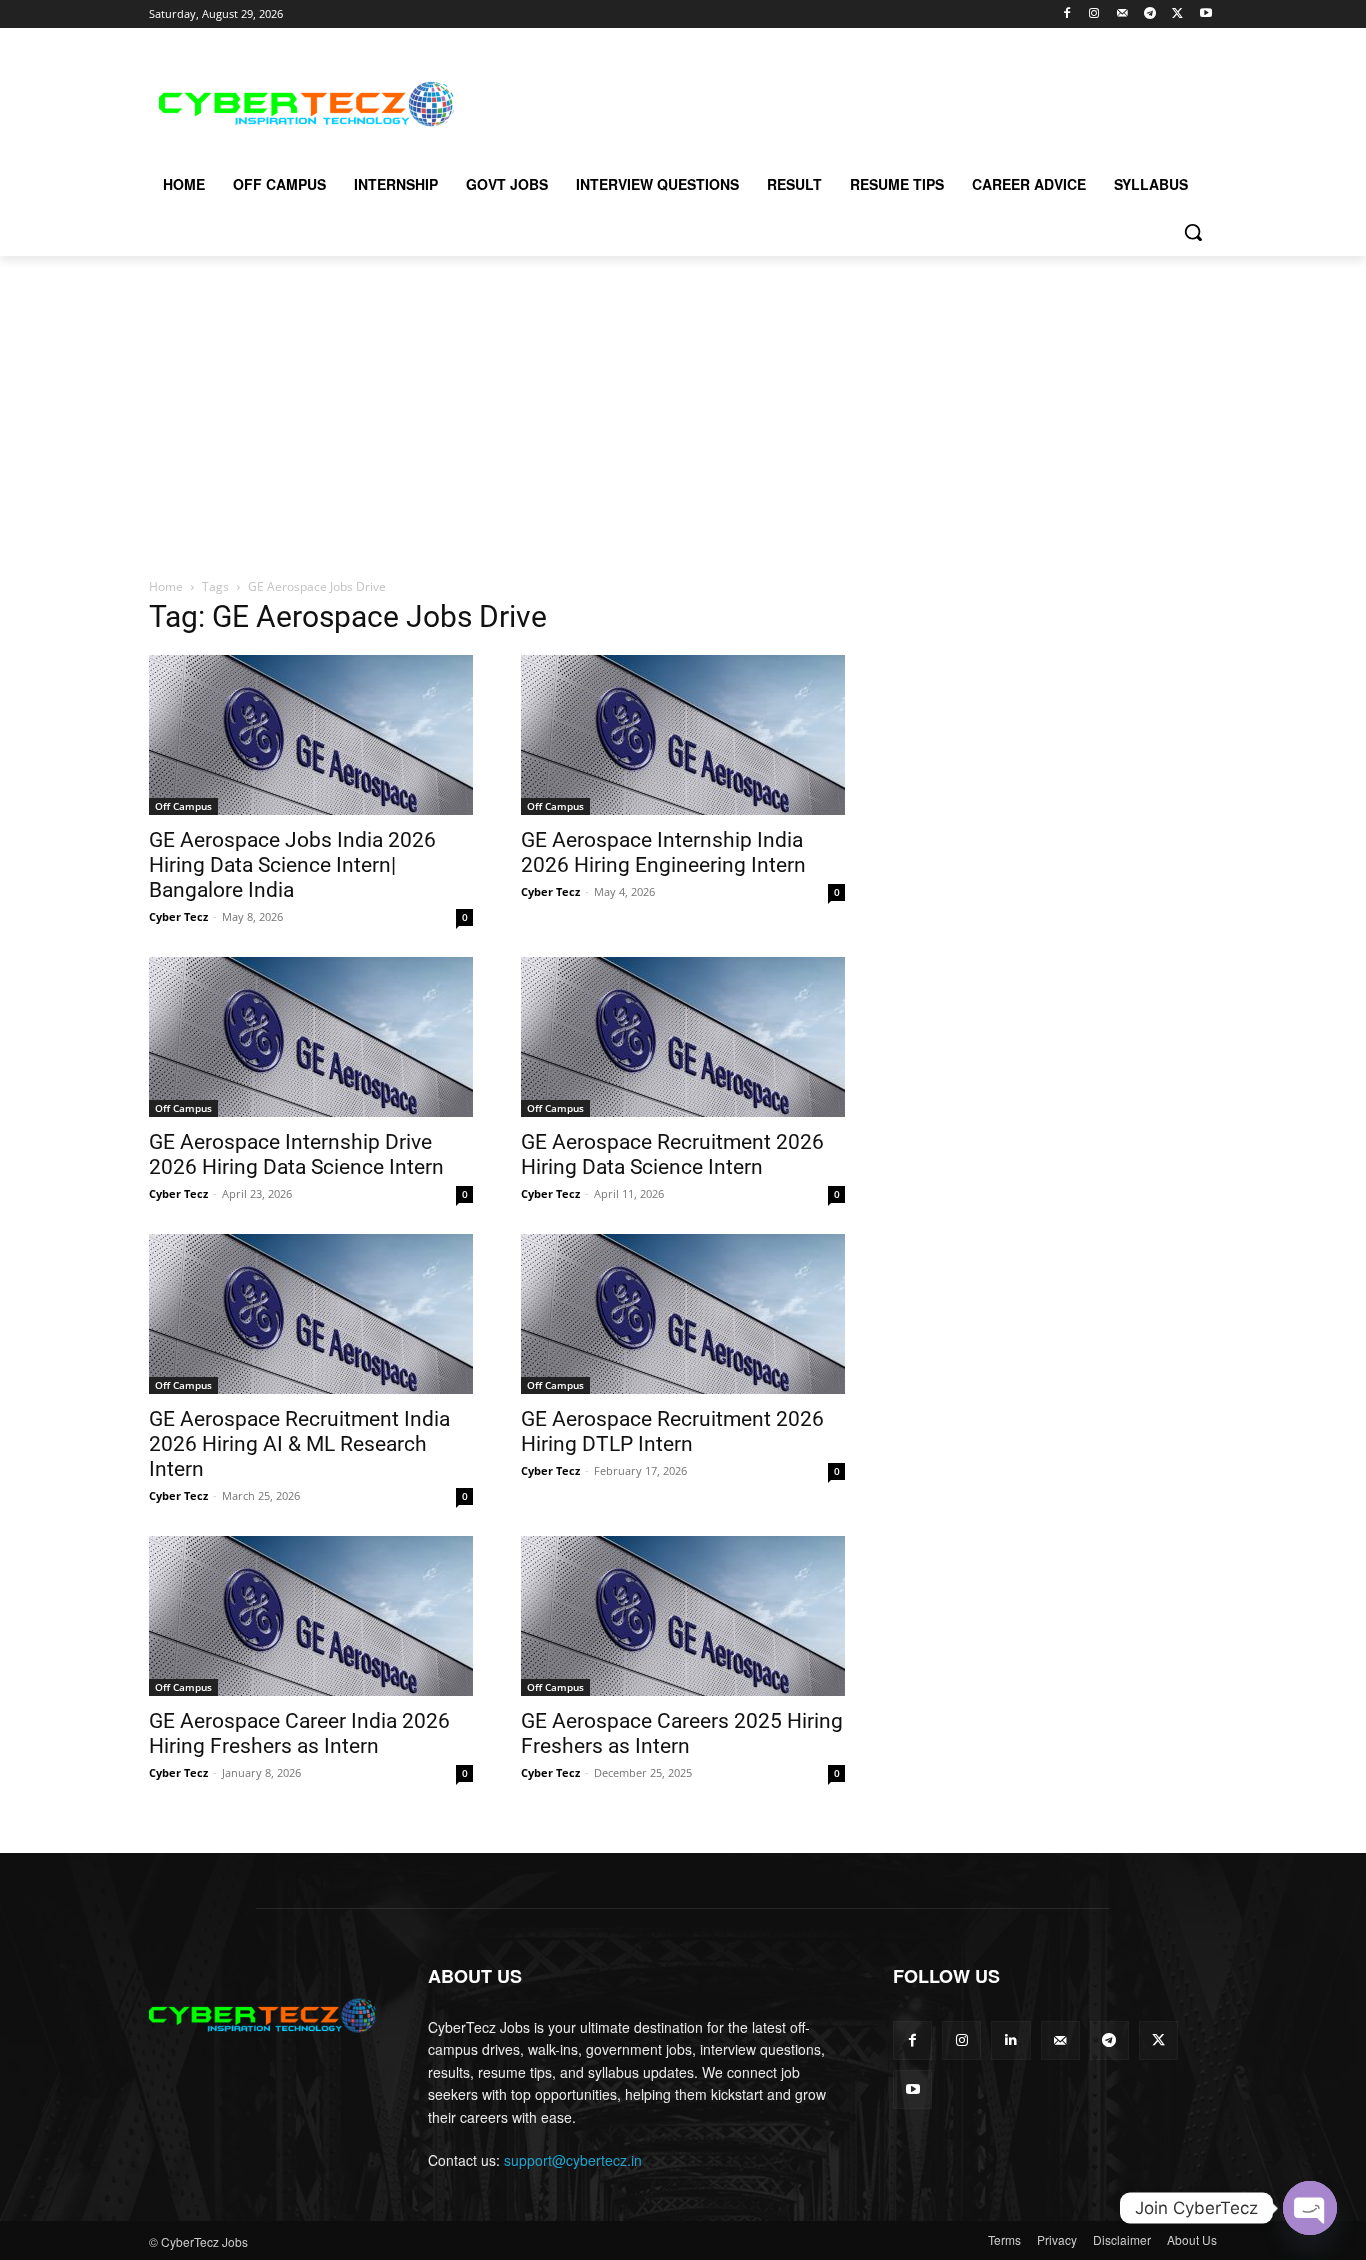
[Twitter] (1177, 14)
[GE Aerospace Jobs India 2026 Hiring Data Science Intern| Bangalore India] (311, 735)
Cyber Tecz (178, 916)
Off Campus (183, 806)
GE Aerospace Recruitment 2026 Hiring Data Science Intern (672, 1154)
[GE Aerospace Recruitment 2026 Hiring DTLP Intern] (683, 1314)
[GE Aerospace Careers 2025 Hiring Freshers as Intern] (683, 1616)
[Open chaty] (1310, 2208)
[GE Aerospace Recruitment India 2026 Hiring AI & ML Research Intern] (311, 1314)
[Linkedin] (1010, 2040)
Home (166, 586)
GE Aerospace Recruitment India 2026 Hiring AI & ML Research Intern (299, 1444)
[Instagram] (1094, 14)
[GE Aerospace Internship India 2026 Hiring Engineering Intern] (683, 735)
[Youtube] (1205, 14)
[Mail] (1122, 14)
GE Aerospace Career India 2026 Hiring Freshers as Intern (299, 1733)
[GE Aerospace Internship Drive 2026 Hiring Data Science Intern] (311, 1037)
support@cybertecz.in (573, 2160)
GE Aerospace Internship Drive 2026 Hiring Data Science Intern (296, 1154)
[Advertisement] (833, 101)
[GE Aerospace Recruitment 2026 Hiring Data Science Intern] (683, 1037)
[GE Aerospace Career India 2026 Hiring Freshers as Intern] (311, 1616)
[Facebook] (1066, 14)
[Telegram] (1150, 14)
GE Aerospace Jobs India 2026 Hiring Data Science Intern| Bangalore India (292, 865)
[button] (1193, 232)
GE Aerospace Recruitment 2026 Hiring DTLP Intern (672, 1431)
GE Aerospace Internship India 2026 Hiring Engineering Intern (663, 852)
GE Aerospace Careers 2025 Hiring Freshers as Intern (682, 1733)
